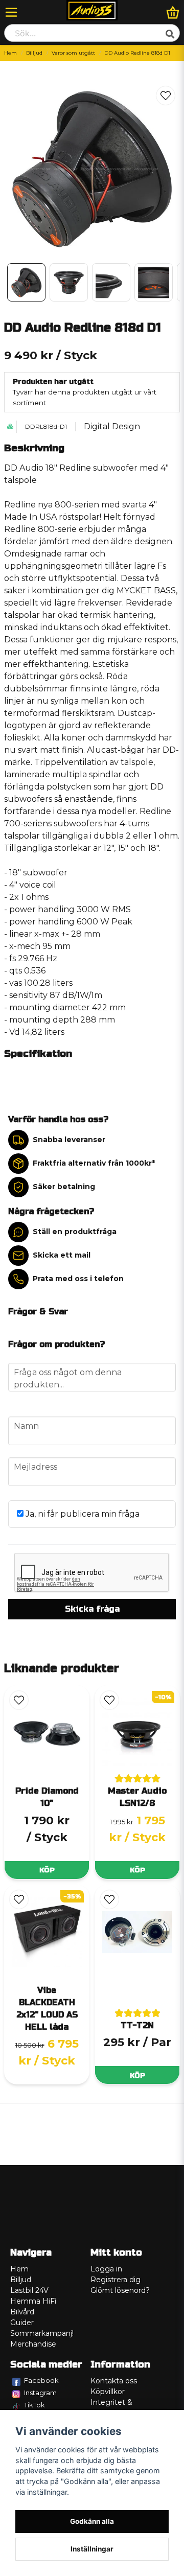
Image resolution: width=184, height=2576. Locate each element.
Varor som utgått (73, 53)
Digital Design (112, 426)
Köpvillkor (108, 2392)
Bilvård (22, 2312)
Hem (10, 53)
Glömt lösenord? (120, 2290)
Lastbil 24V (29, 2290)
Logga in (106, 2269)
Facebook (41, 2380)
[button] (166, 96)
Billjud (34, 53)
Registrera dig (116, 2280)
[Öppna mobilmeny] (11, 12)
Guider (22, 2323)
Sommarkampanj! (42, 2333)
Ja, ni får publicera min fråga (82, 1514)
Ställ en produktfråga (75, 1232)
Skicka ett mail (62, 1255)
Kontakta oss (114, 2381)
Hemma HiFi (33, 2301)
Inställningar (92, 2549)
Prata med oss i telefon (78, 1279)
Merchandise (33, 2344)
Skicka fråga (92, 1609)
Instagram (40, 2393)
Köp (47, 1870)
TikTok (34, 2405)
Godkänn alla (92, 2521)
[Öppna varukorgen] (173, 12)
